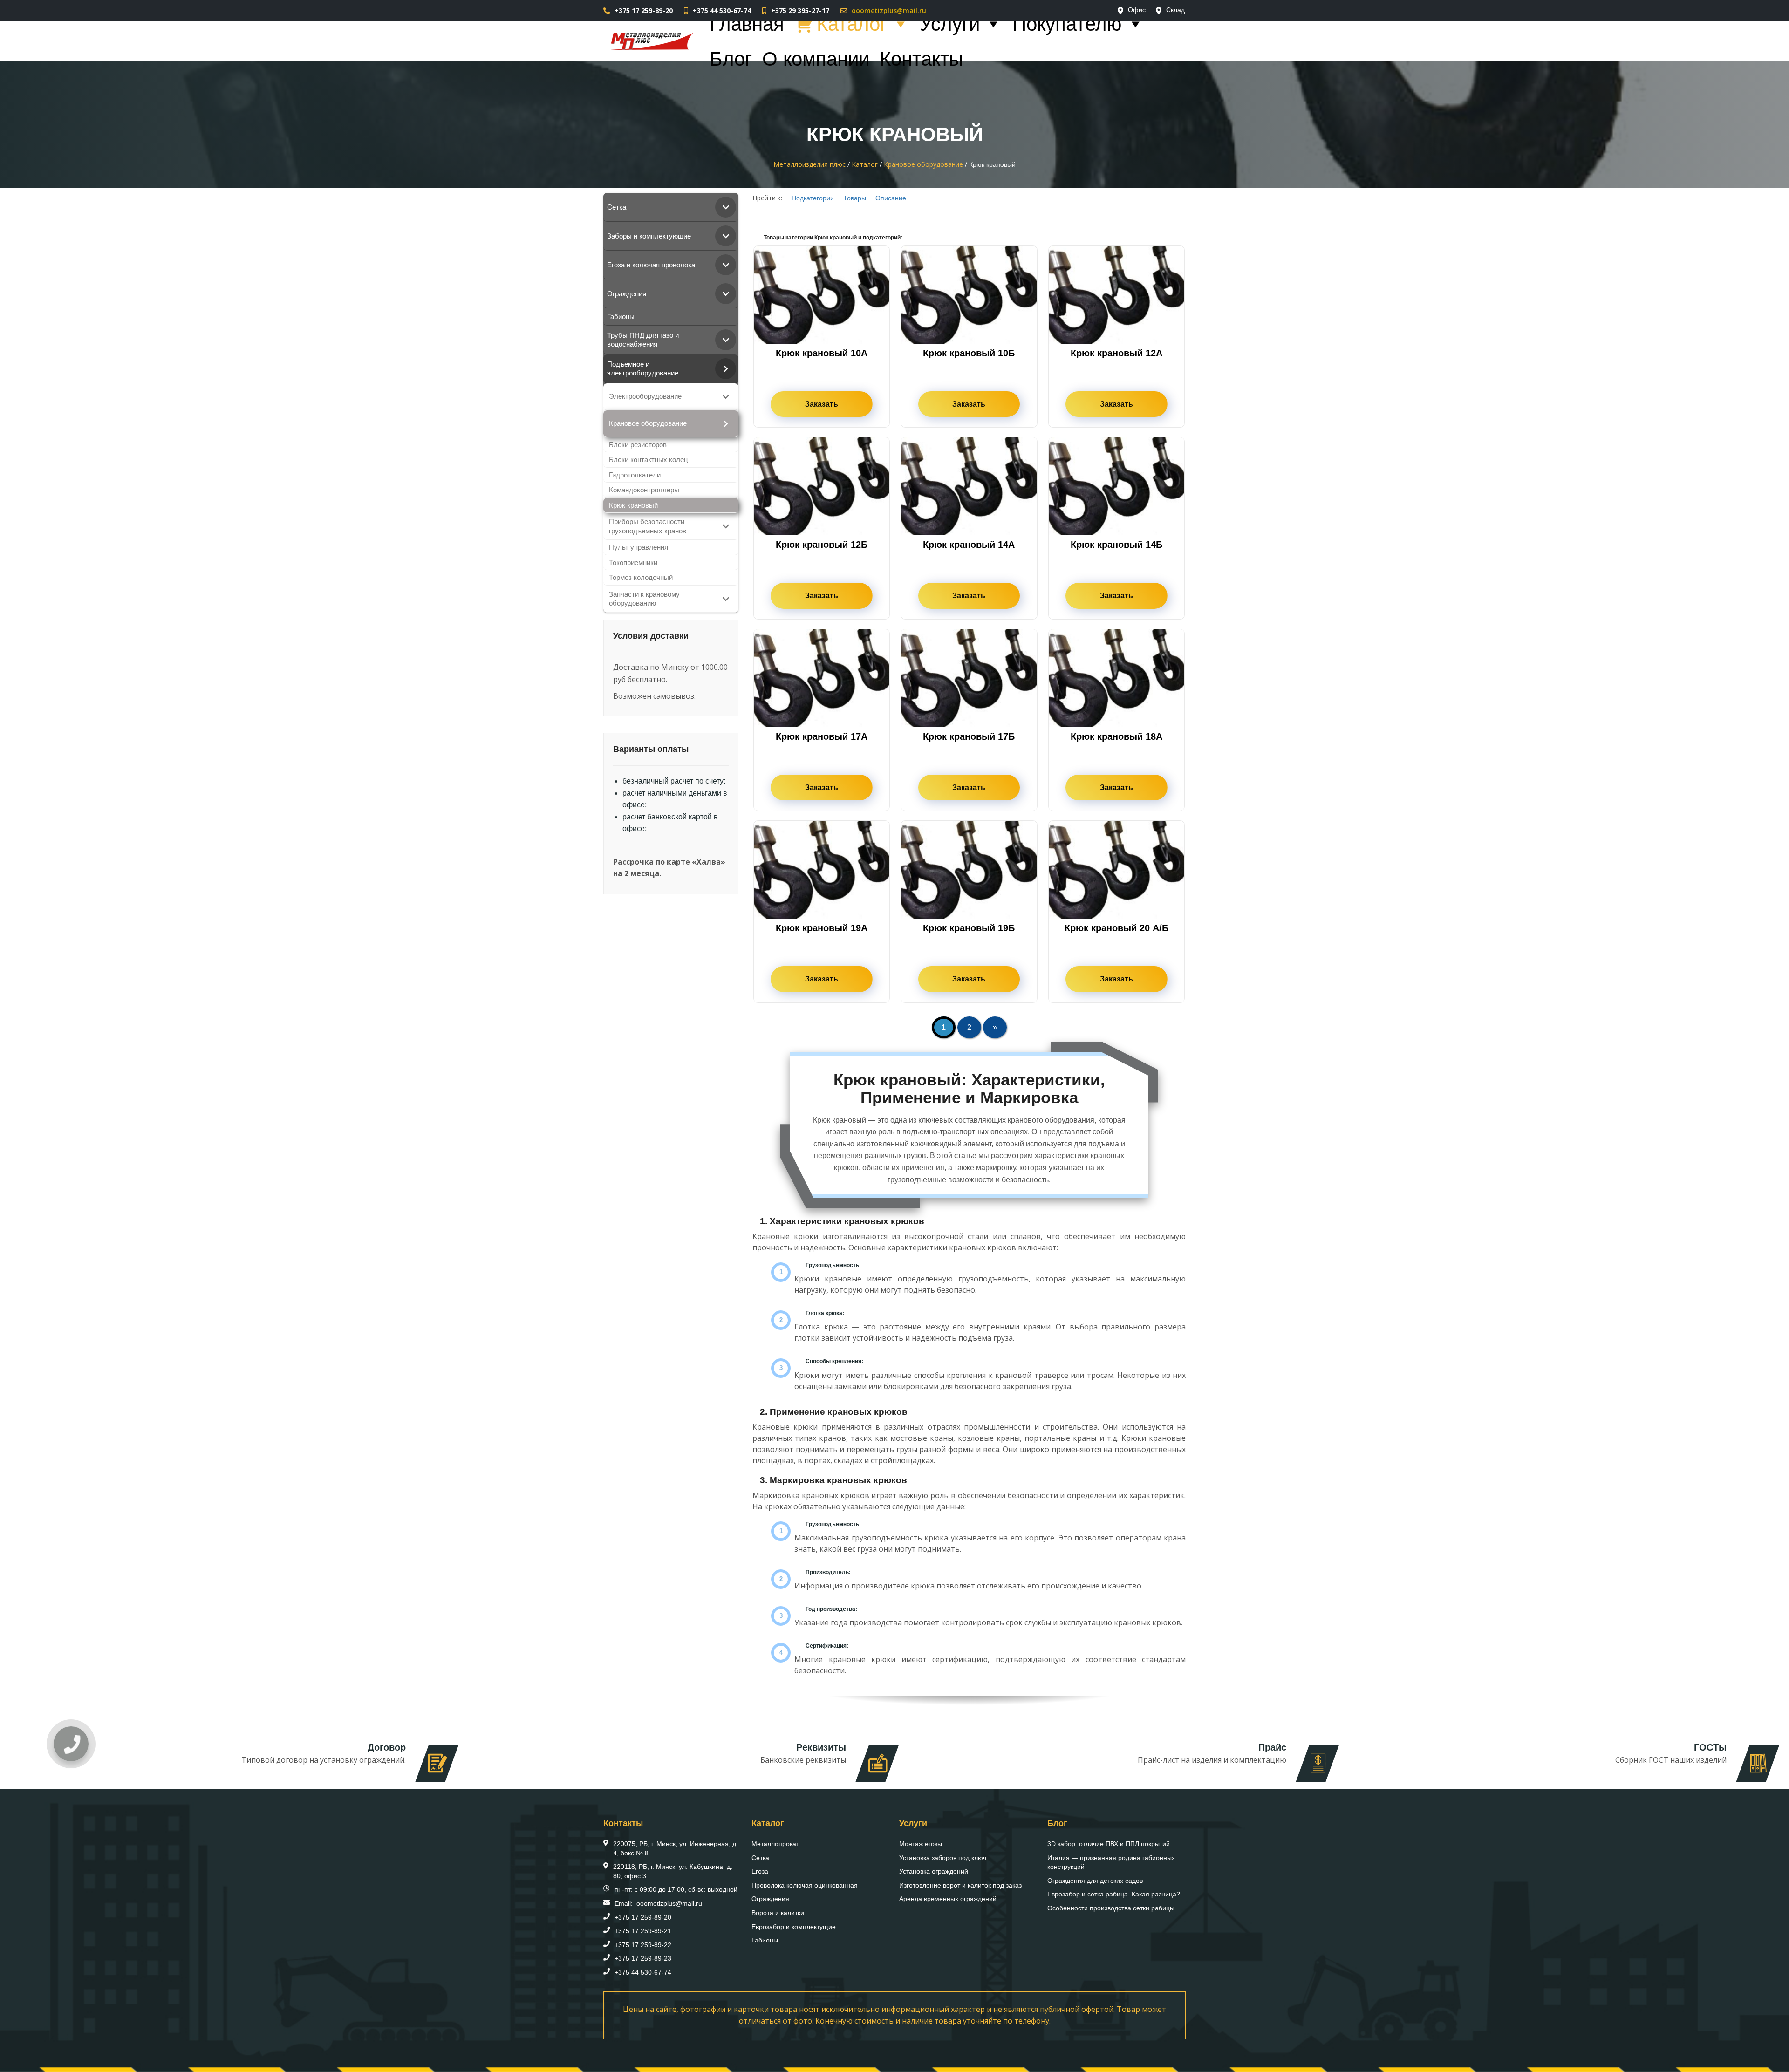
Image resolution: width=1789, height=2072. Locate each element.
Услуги (950, 24)
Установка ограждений (934, 1871)
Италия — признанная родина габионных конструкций (1111, 1862)
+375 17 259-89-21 (643, 1931)
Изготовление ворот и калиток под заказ (960, 1885)
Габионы (765, 1940)
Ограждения (770, 1899)
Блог (731, 59)
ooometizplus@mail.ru (889, 10)
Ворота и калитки (778, 1913)
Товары (855, 198)
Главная (747, 24)
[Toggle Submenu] (726, 207)
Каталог (852, 24)
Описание (891, 198)
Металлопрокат (775, 1844)
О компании (816, 59)
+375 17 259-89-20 (644, 10)
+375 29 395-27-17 (800, 10)
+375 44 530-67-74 (722, 10)
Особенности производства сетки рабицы (1111, 1908)
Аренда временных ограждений (948, 1899)
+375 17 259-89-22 (643, 1945)
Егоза (760, 1871)
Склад (1175, 10)
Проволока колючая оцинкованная (805, 1885)
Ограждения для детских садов (1095, 1881)
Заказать (822, 404)
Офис (1137, 10)
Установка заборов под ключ (943, 1858)
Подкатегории (813, 198)
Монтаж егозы (921, 1844)
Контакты (921, 59)
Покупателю (1067, 24)
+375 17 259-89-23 (643, 1958)
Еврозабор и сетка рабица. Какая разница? (1114, 1894)
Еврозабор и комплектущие (794, 1927)
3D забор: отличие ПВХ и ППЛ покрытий (1109, 1844)
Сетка (760, 1858)
